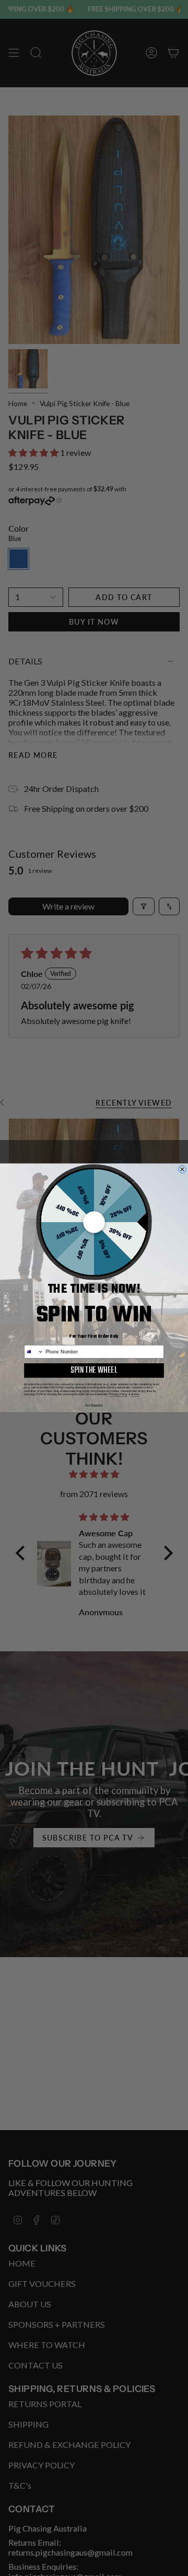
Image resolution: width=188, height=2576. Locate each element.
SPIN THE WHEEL (94, 1370)
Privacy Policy (118, 1394)
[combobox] (34, 1352)
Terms (135, 1394)
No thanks (94, 1406)
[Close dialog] (183, 1170)
